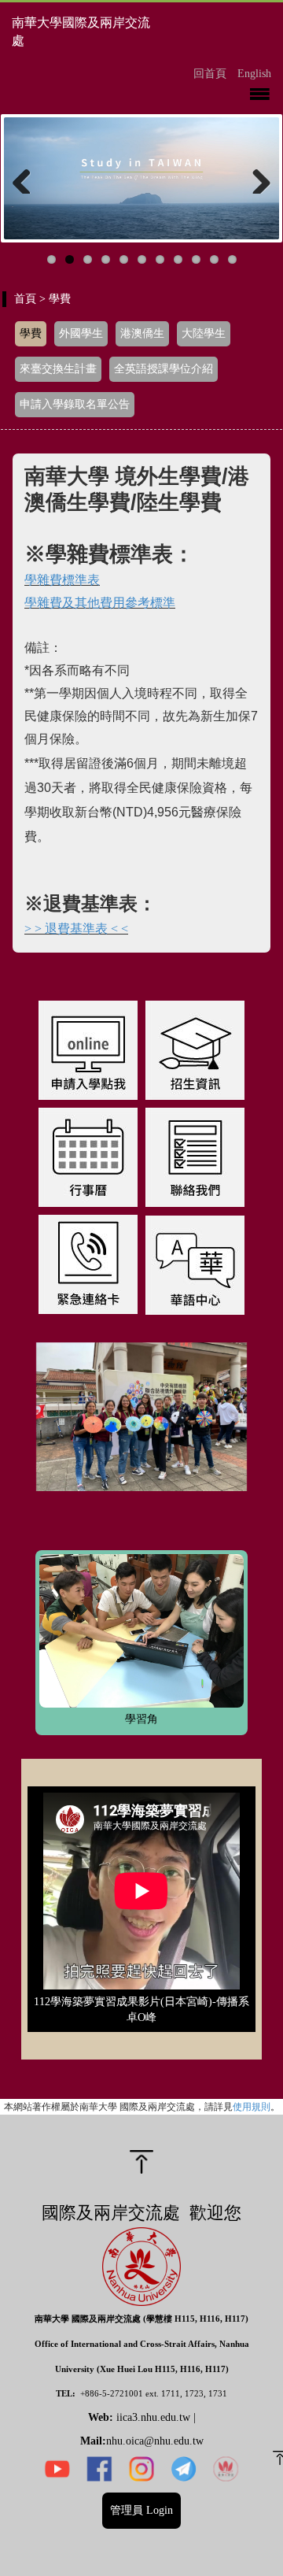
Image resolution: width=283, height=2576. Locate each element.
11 (232, 259)
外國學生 (81, 333)
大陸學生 (204, 333)
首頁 (25, 299)
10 (214, 259)
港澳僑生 (142, 333)
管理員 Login (141, 2510)
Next (255, 178)
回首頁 (210, 74)
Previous (28, 178)
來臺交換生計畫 (58, 369)
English (254, 74)
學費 (31, 333)
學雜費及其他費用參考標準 (100, 603)
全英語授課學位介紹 (164, 369)
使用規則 (252, 2106)
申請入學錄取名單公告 (75, 404)
